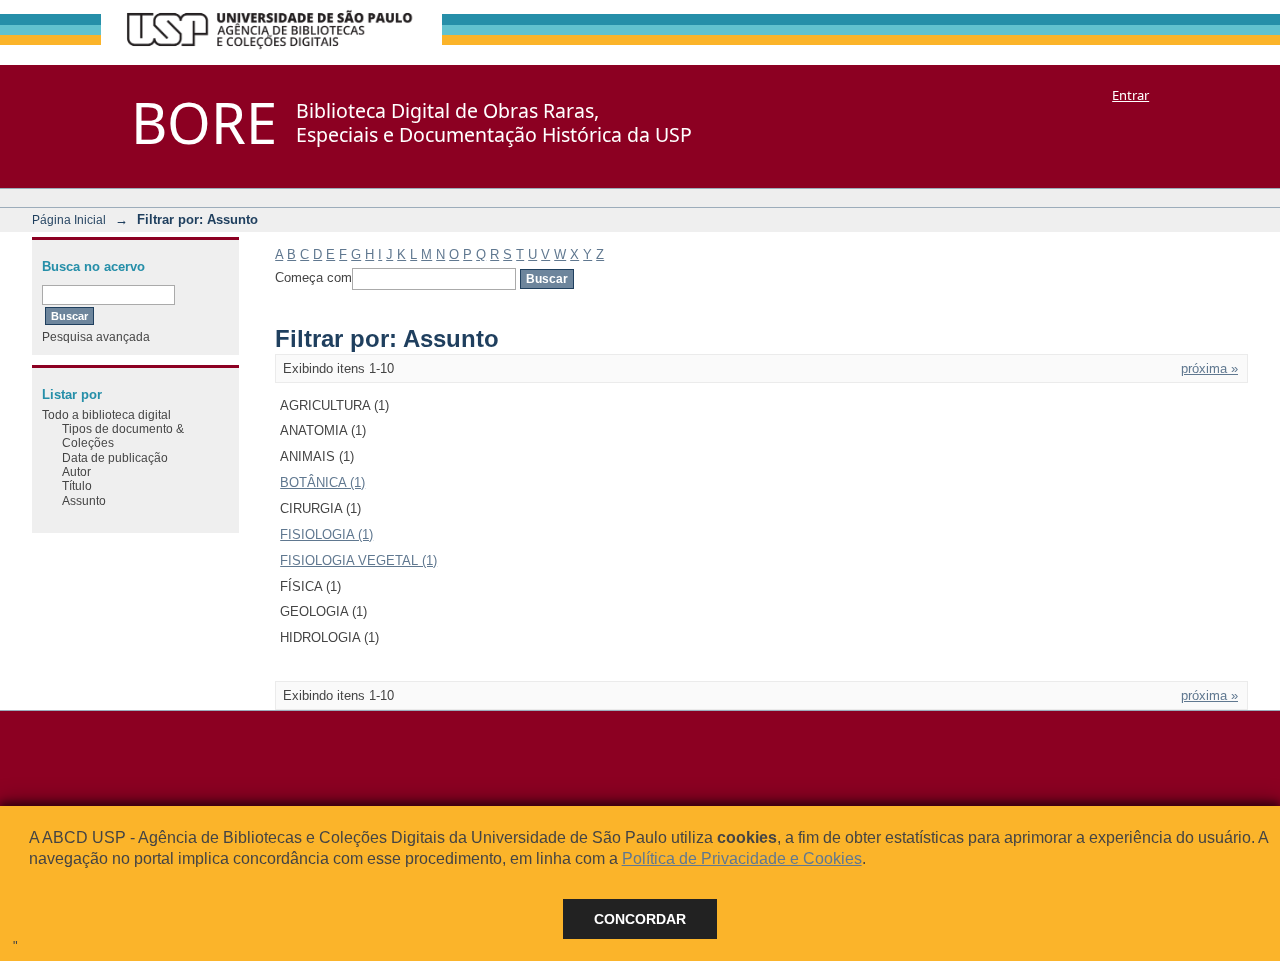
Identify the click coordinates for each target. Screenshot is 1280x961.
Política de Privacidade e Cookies (742, 858)
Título (77, 485)
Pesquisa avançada (96, 336)
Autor (76, 471)
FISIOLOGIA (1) (326, 534)
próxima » (1209, 368)
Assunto (84, 500)
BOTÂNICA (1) (322, 482)
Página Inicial (69, 219)
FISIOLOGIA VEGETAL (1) (358, 560)
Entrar (1130, 95)
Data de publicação (115, 457)
